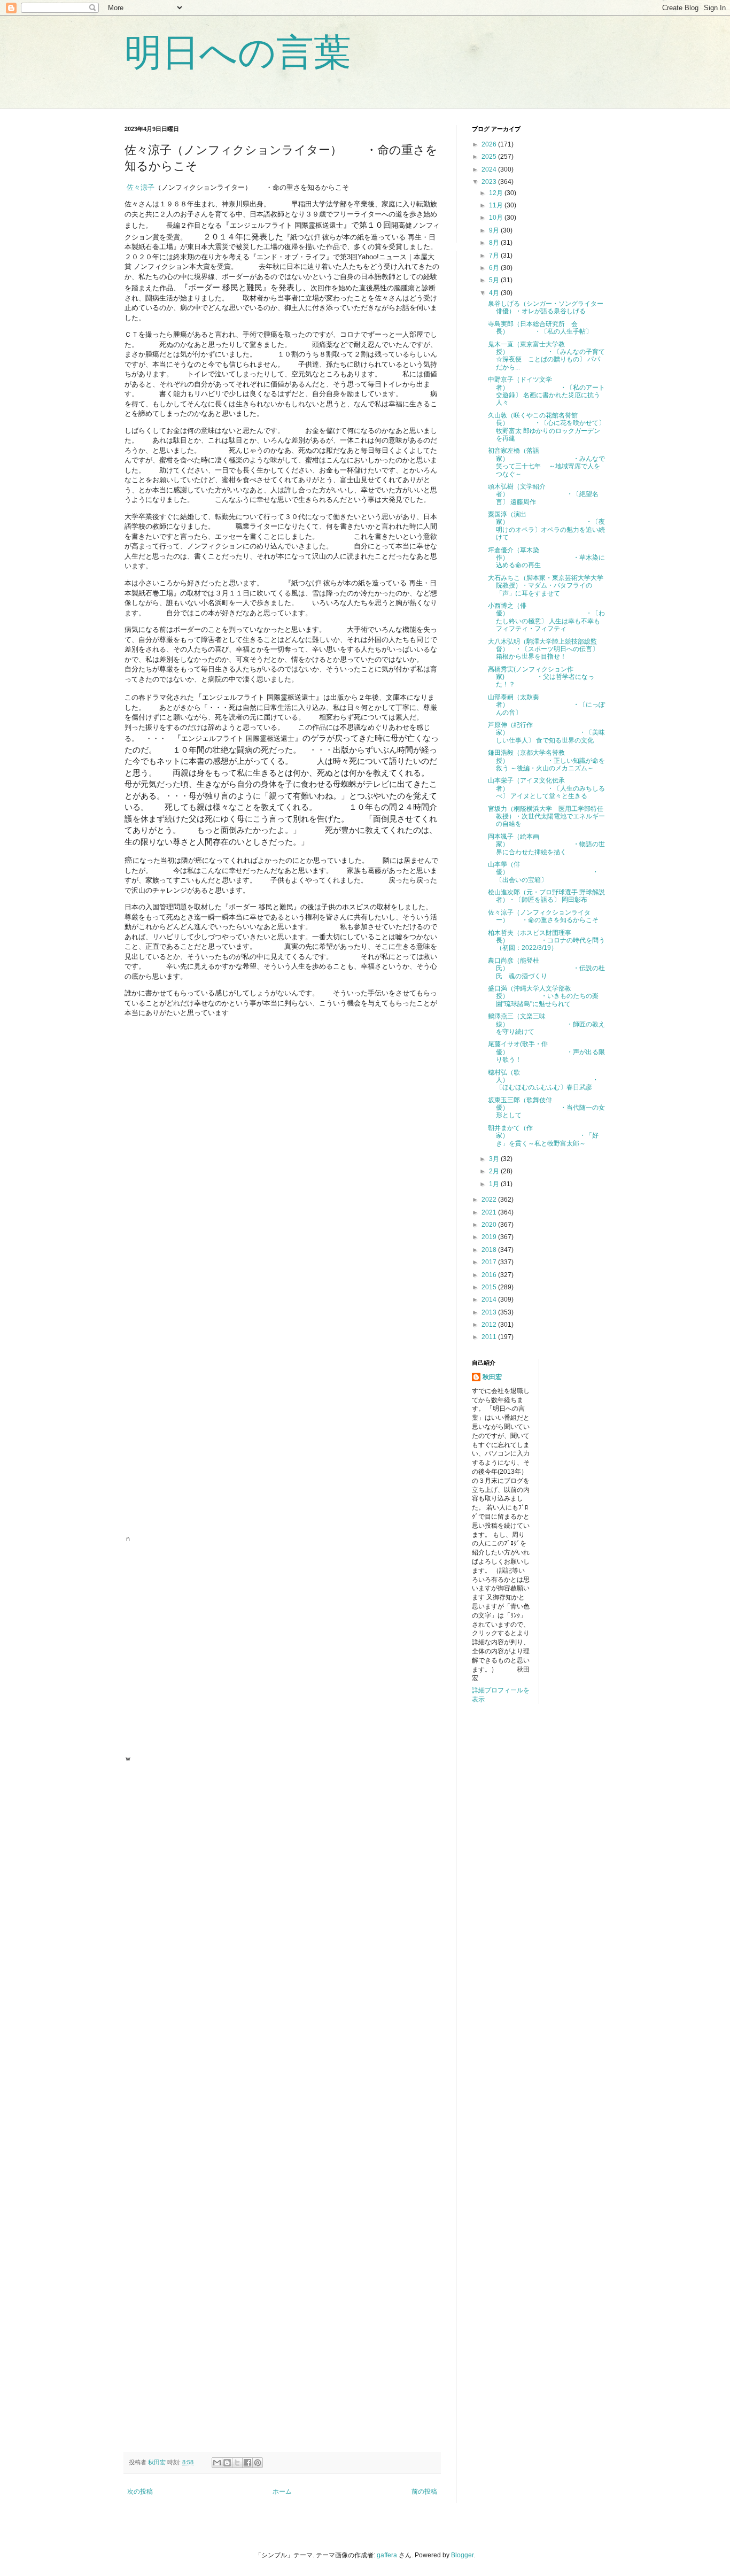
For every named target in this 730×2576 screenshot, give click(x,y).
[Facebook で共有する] (247, 2463)
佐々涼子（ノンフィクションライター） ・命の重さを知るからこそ (543, 916)
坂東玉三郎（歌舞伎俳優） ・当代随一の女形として (546, 1108)
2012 (490, 1325)
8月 (495, 243)
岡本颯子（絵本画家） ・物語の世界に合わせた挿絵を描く (546, 844)
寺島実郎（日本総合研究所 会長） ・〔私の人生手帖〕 (540, 328)
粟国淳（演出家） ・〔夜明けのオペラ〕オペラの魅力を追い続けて (546, 526)
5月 (495, 280)
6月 (495, 268)
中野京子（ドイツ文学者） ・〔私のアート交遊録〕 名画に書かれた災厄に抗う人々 (546, 391)
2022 (490, 1200)
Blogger (462, 2555)
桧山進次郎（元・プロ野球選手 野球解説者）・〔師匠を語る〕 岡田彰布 (546, 896)
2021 (490, 1212)
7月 (495, 256)
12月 (497, 193)
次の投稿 (140, 2492)
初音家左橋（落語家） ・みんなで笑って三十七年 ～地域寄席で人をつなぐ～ (546, 462)
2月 (495, 1171)
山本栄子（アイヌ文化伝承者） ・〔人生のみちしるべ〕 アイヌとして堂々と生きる (546, 788)
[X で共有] (237, 2463)
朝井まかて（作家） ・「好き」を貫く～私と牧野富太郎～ (543, 1136)
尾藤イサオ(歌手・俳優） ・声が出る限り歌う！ (546, 1052)
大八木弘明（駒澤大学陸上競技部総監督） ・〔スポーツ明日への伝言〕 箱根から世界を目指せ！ (543, 649)
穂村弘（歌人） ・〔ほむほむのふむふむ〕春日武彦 (543, 1080)
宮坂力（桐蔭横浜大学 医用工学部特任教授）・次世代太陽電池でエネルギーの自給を (546, 817)
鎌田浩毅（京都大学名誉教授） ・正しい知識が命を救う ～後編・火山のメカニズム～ (546, 760)
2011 (490, 1337)
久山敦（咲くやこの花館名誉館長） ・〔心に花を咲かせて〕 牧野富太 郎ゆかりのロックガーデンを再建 (546, 427)
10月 (497, 218)
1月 (495, 1184)
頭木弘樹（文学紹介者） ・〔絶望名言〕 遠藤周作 (543, 494)
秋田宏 (492, 1377)
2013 (490, 1312)
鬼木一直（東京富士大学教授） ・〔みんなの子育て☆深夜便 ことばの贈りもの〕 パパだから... (546, 356)
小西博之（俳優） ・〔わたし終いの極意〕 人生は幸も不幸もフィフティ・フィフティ (546, 617)
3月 (495, 1159)
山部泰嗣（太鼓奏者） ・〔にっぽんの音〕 (546, 705)
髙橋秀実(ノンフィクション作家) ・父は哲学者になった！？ (541, 677)
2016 (490, 1275)
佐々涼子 (141, 187)
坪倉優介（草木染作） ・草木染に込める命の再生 (546, 558)
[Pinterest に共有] (258, 2463)
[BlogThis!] (227, 2463)
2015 (490, 1287)
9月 (495, 230)
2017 (490, 1262)
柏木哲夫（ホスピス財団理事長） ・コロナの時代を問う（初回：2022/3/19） (546, 941)
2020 (490, 1225)
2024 (490, 169)
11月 (497, 205)
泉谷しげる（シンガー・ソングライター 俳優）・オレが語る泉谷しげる (549, 307)
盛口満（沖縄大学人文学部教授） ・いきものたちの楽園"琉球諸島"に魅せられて (543, 996)
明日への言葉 (238, 52)
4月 (495, 293)
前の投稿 (424, 2492)
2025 (490, 157)
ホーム (282, 2492)
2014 (490, 1299)
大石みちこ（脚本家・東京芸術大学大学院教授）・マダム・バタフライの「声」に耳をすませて (546, 586)
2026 (490, 144)
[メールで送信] (217, 2463)
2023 (490, 182)
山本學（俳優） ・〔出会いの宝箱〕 (543, 872)
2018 (490, 1250)
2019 (490, 1237)
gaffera (387, 2555)
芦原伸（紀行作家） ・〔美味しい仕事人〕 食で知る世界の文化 (546, 733)
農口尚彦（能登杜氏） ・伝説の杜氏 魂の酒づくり (546, 968)
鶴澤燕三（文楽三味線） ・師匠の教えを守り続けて (546, 1024)
